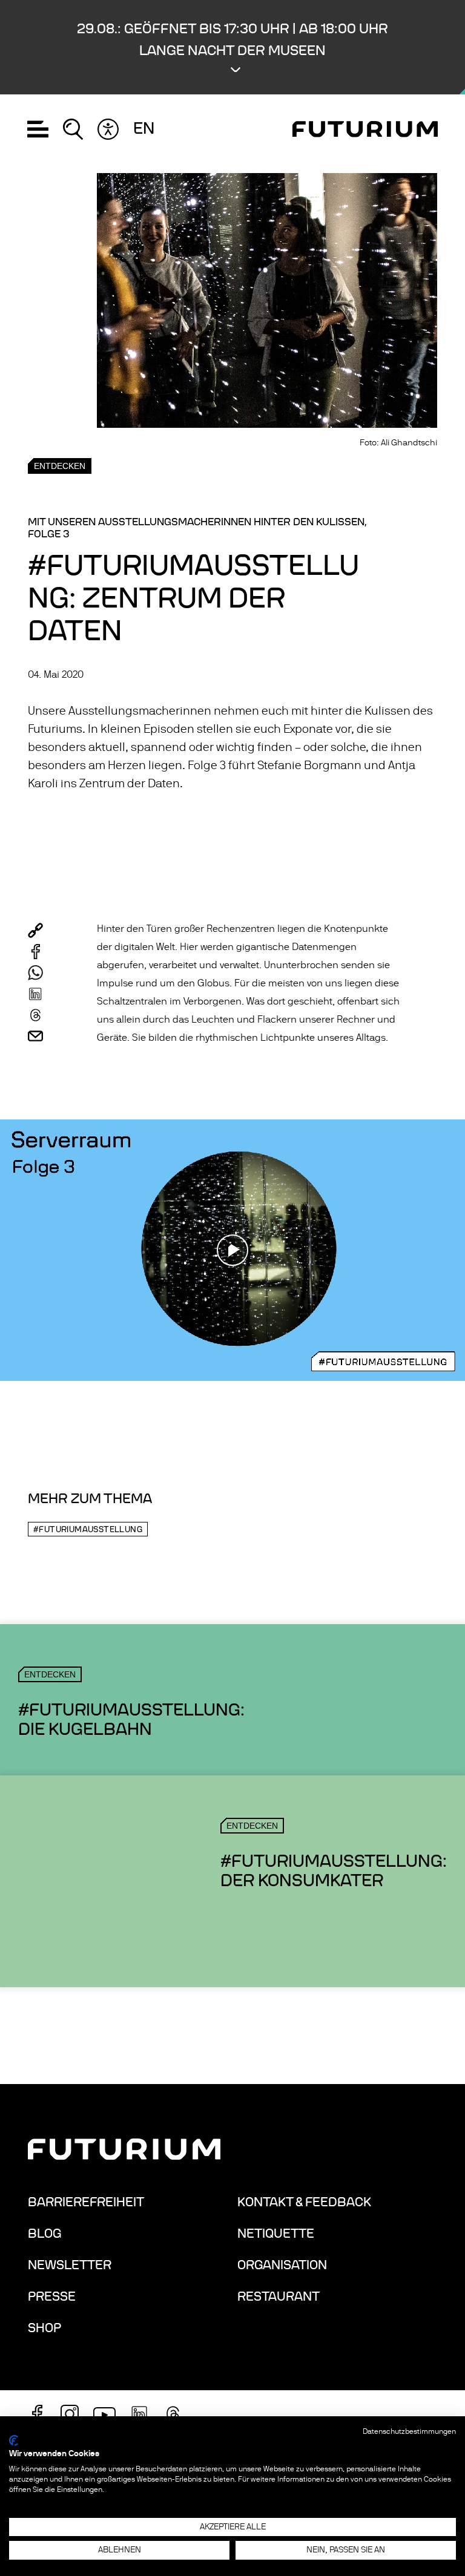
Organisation (282, 2265)
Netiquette (276, 2234)
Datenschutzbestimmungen (409, 2431)
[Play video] (232, 1250)
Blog (45, 2234)
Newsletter (70, 2265)
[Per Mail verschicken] (35, 1036)
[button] (232, 47)
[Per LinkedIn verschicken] (35, 994)
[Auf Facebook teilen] (35, 952)
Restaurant (279, 2296)
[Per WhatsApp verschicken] (35, 973)
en (144, 129)
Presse (52, 2296)
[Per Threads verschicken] (35, 1015)
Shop (45, 2328)
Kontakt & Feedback (304, 2202)
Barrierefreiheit (86, 2202)
